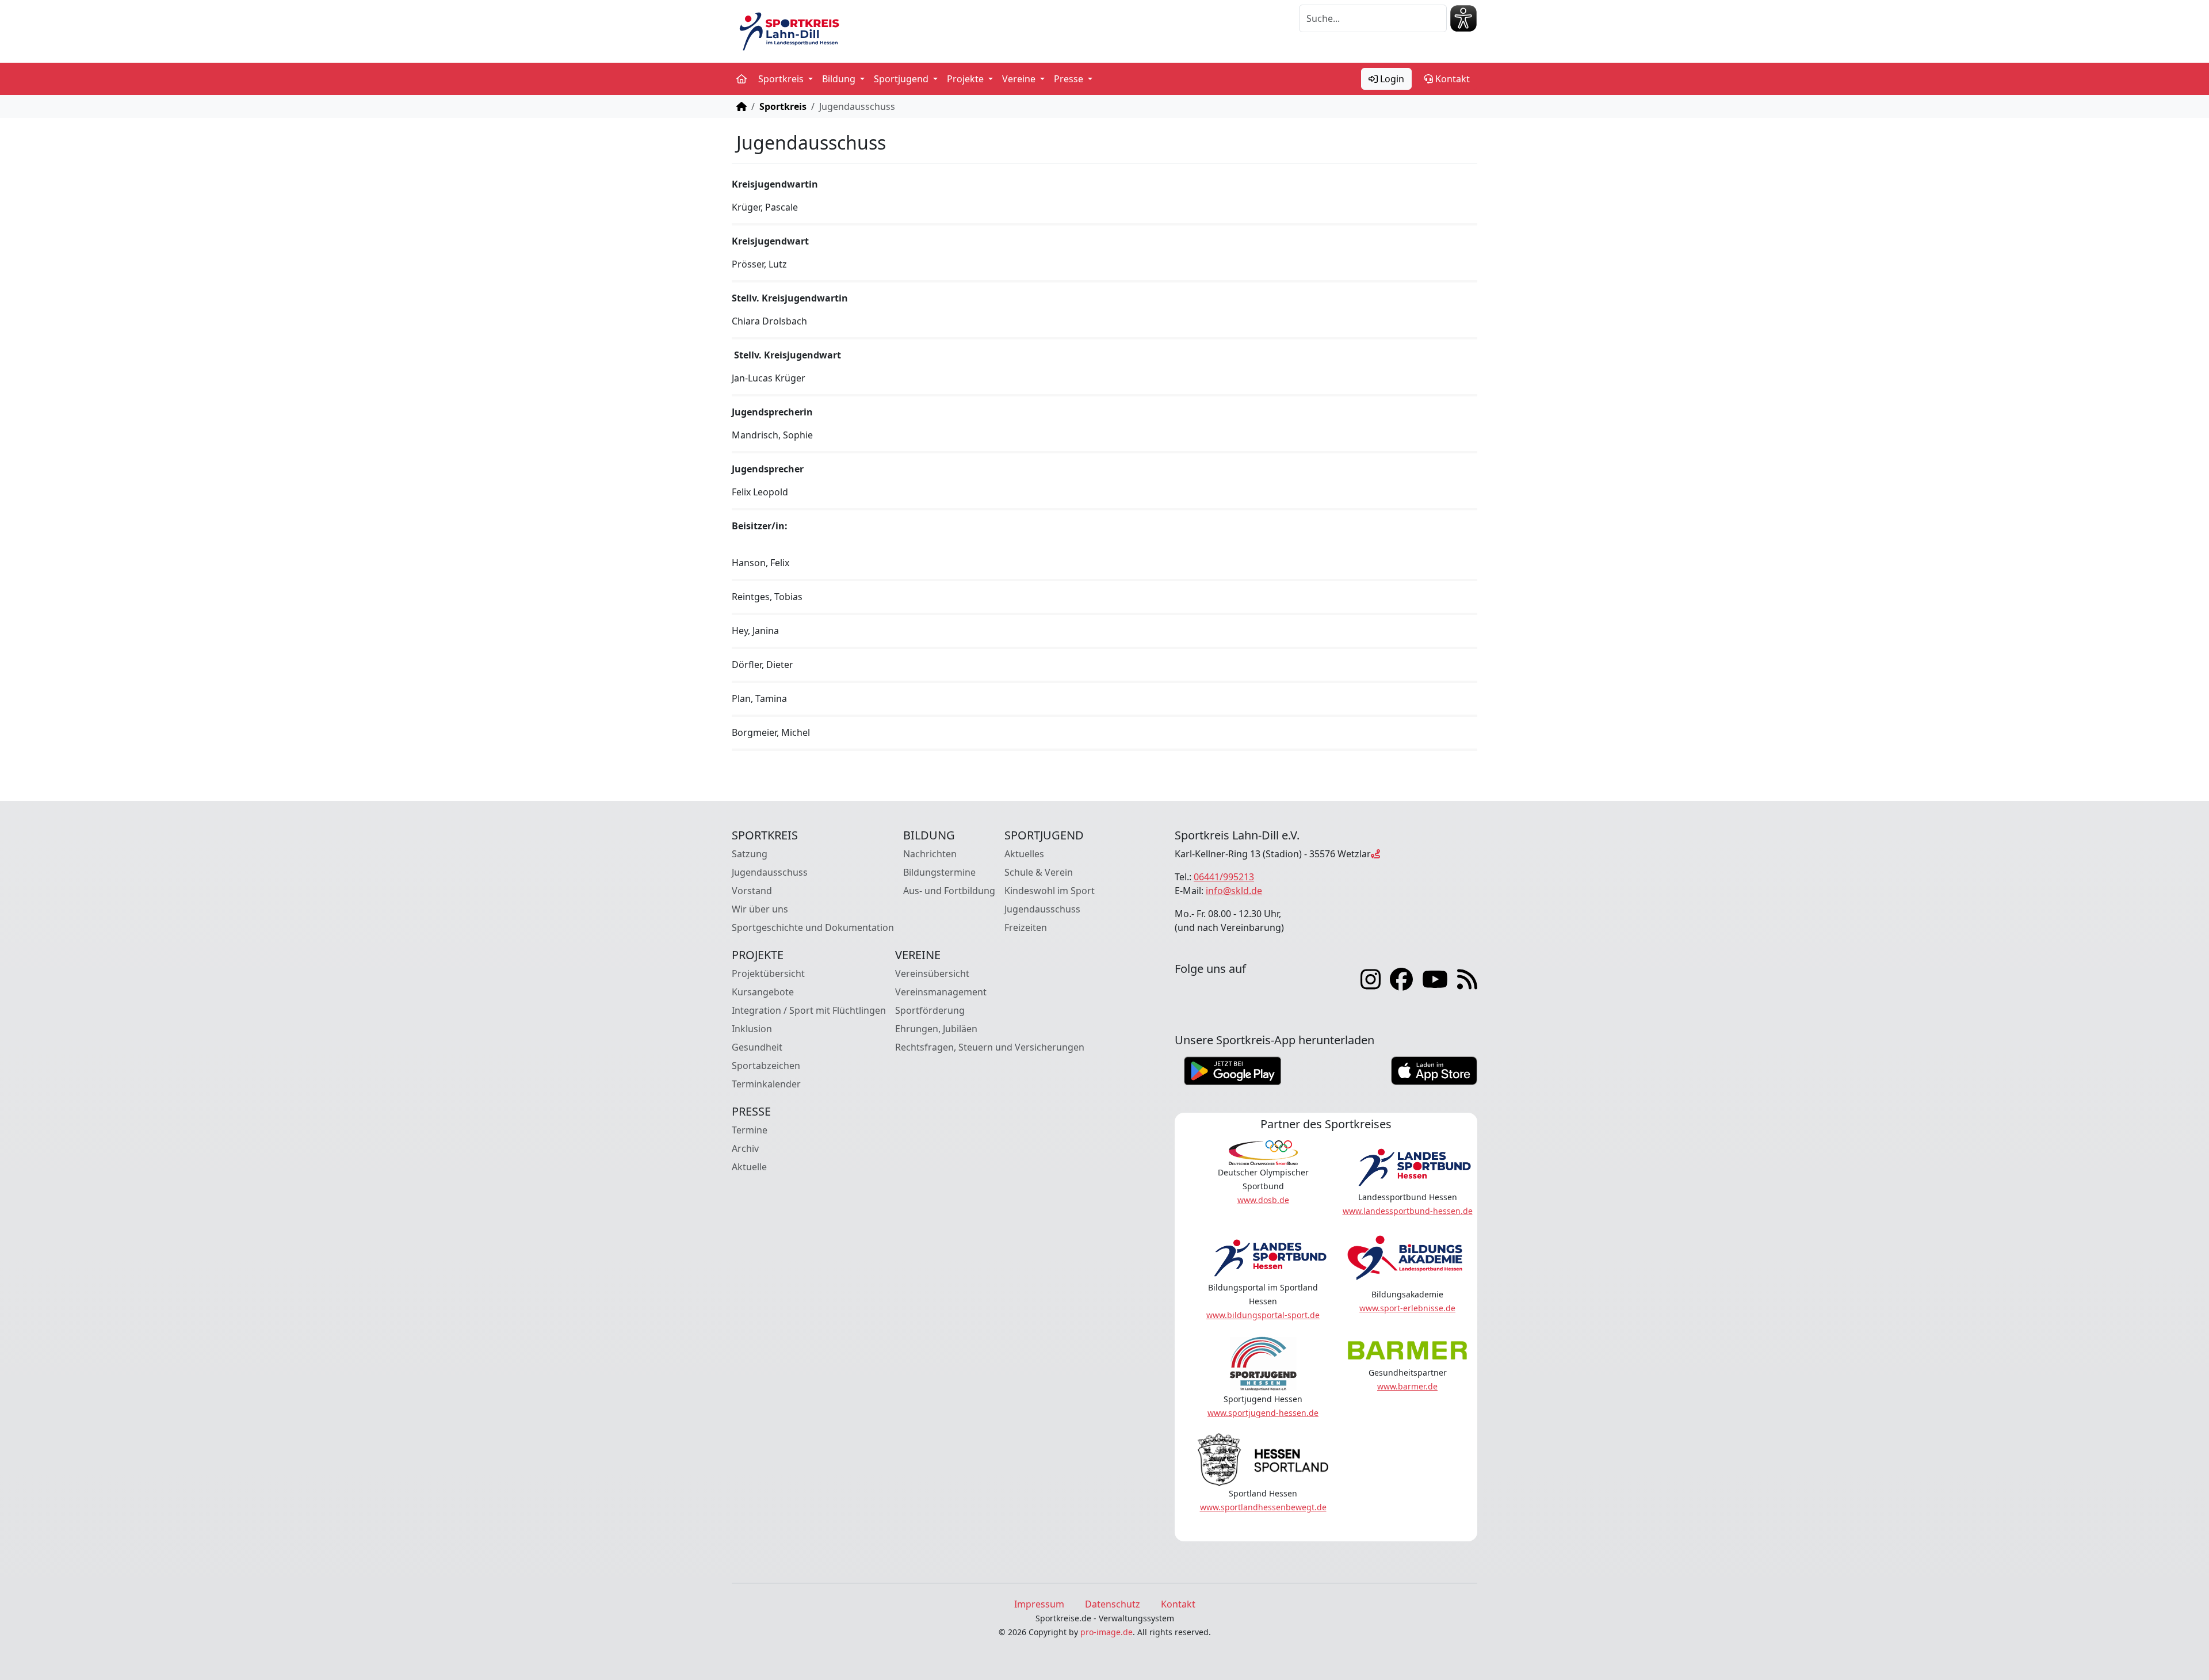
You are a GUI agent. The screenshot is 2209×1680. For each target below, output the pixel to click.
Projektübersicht (768, 973)
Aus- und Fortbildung (949, 891)
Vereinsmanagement (941, 992)
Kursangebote (763, 992)
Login (1391, 79)
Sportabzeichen (766, 1066)
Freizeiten (1026, 927)
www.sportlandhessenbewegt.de (1263, 1507)
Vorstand (752, 891)
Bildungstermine (939, 872)
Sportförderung (930, 1010)
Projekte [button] (966, 79)
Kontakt (1451, 79)
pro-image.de (1107, 1632)
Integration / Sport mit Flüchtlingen (809, 1010)
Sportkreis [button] (782, 79)
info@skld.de (1234, 891)
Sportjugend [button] (902, 79)
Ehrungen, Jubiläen (936, 1029)
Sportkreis (783, 106)
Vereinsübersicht (932, 973)
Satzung (750, 854)
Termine (750, 1130)
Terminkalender (766, 1084)
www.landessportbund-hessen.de (1408, 1211)
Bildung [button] (840, 79)
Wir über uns (760, 909)
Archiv (745, 1148)
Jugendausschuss (770, 872)
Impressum (1039, 1604)
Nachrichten (930, 854)
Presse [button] (1070, 79)
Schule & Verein (1039, 872)
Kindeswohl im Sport (1050, 891)
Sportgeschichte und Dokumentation (813, 927)
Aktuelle (749, 1167)
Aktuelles (1024, 854)
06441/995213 (1224, 877)
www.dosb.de (1263, 1200)
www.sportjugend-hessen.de (1263, 1413)
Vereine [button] (1020, 79)
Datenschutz (1113, 1604)
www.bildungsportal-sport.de (1263, 1315)
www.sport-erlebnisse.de (1407, 1308)
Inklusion (752, 1029)
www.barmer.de (1407, 1386)
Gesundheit (757, 1047)
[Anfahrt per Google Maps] (1375, 854)
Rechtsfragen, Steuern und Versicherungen (990, 1047)
